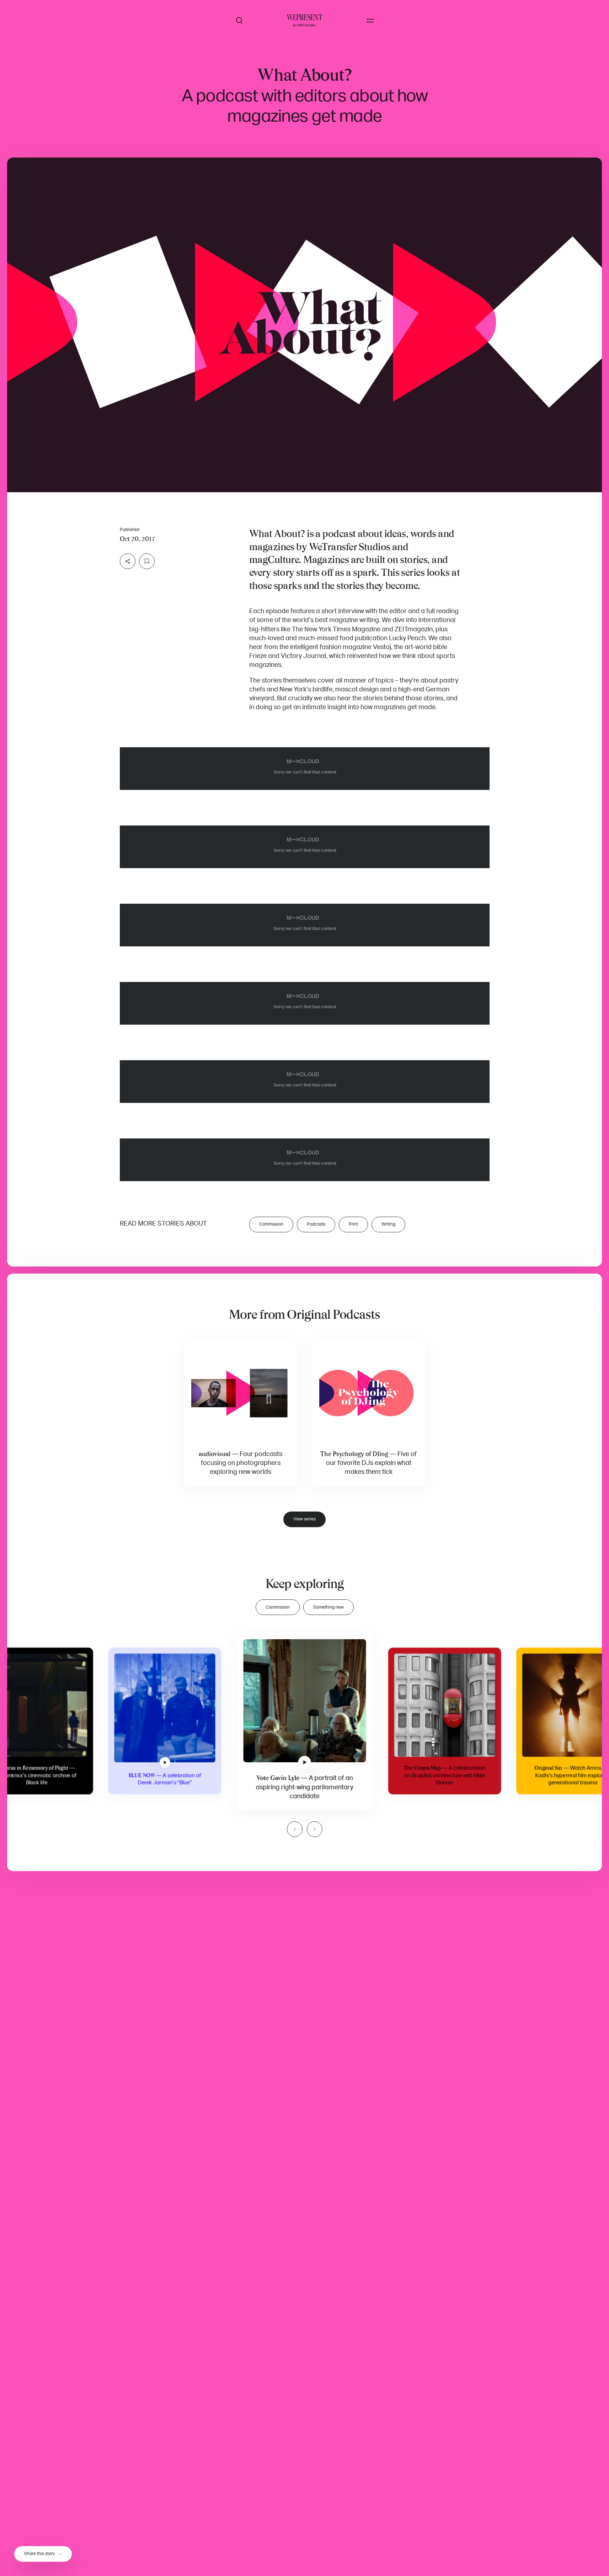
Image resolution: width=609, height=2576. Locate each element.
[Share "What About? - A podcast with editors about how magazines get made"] (128, 561)
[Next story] (315, 1829)
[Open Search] (239, 21)
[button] (304, 325)
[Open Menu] (370, 21)
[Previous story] (295, 1829)
